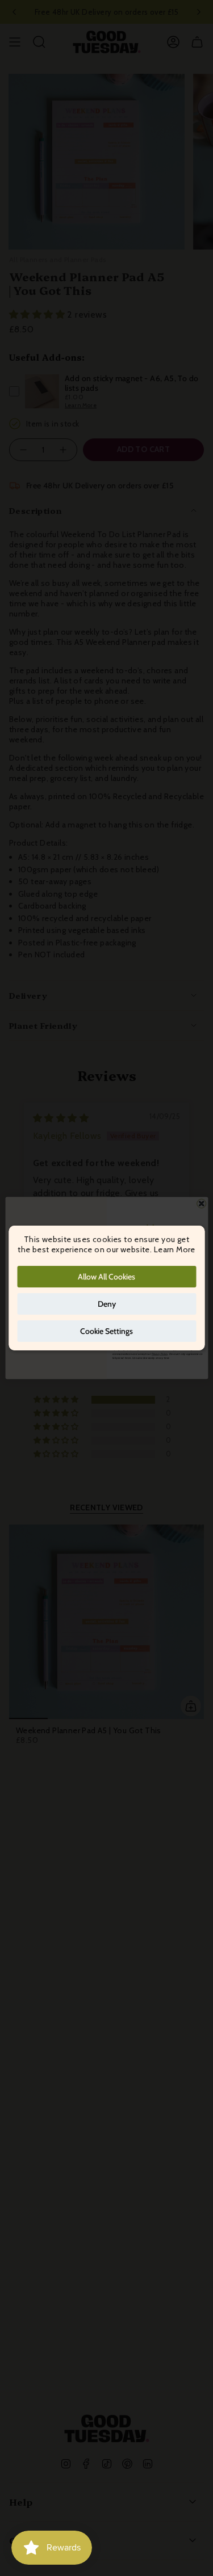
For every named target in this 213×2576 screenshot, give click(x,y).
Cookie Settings (106, 1331)
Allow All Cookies (106, 1277)
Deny (107, 1304)
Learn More (175, 1249)
